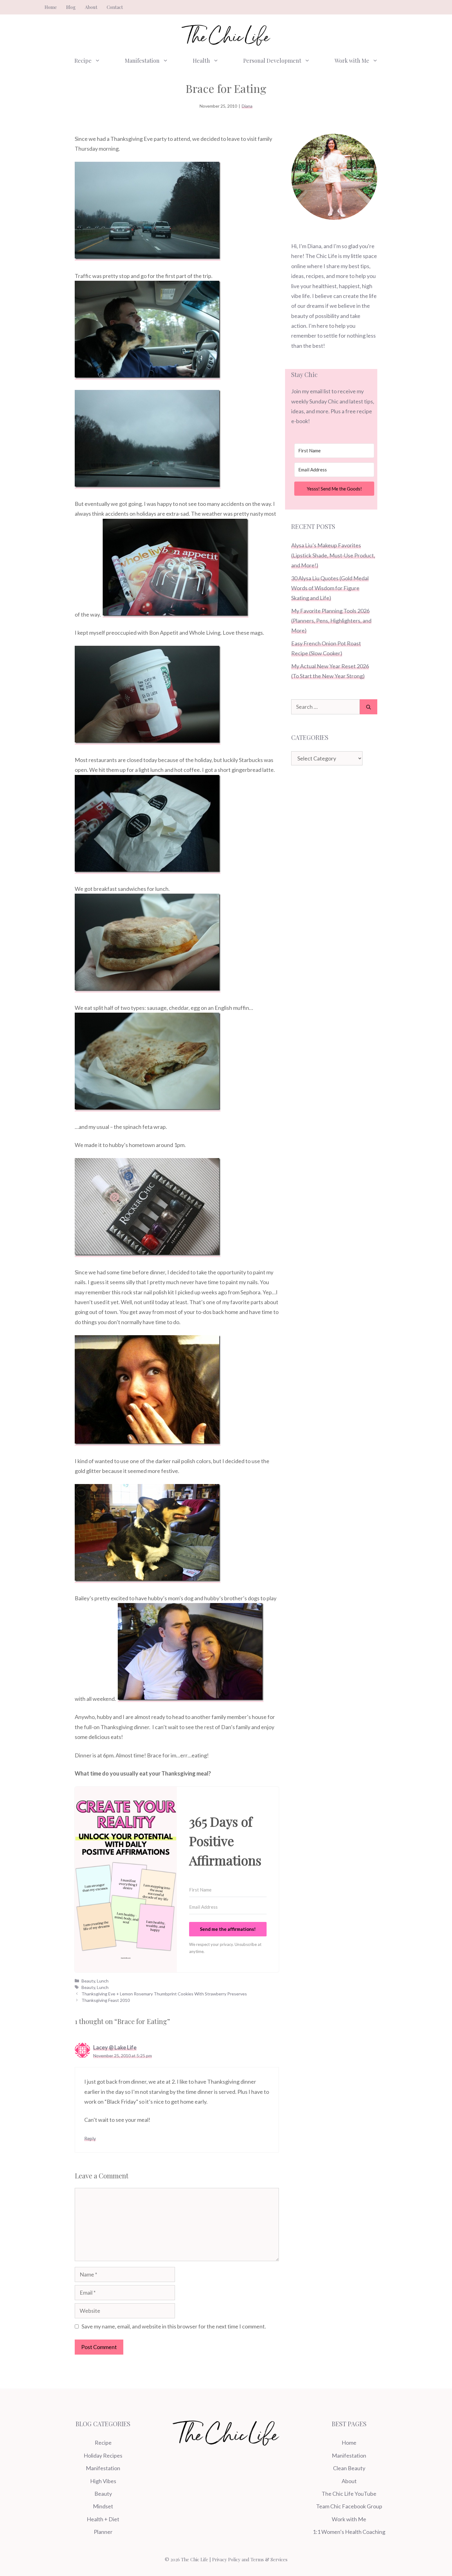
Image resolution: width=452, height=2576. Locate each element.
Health (201, 61)
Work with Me (352, 61)
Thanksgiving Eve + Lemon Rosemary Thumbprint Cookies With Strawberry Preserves (164, 1994)
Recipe (83, 61)
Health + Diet (103, 2519)
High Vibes (103, 2481)
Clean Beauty (349, 2468)
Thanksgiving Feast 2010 (106, 2000)
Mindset (103, 2506)
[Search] (369, 707)
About (91, 7)
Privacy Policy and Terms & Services (250, 2559)
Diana (247, 106)
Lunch (103, 1981)
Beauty (88, 1981)
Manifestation (142, 61)
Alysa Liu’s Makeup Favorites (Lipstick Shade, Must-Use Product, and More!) (333, 555)
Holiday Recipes (103, 2455)
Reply (90, 2138)
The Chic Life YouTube (349, 2494)
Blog (71, 7)
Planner (103, 2532)
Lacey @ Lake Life (115, 2047)
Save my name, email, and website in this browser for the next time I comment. (174, 2326)
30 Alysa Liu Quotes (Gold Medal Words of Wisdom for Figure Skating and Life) (330, 588)
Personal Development (272, 61)
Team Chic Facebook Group (349, 2506)
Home (51, 7)
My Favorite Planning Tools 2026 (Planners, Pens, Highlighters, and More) (331, 621)
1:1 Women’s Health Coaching (349, 2532)
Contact (115, 7)
